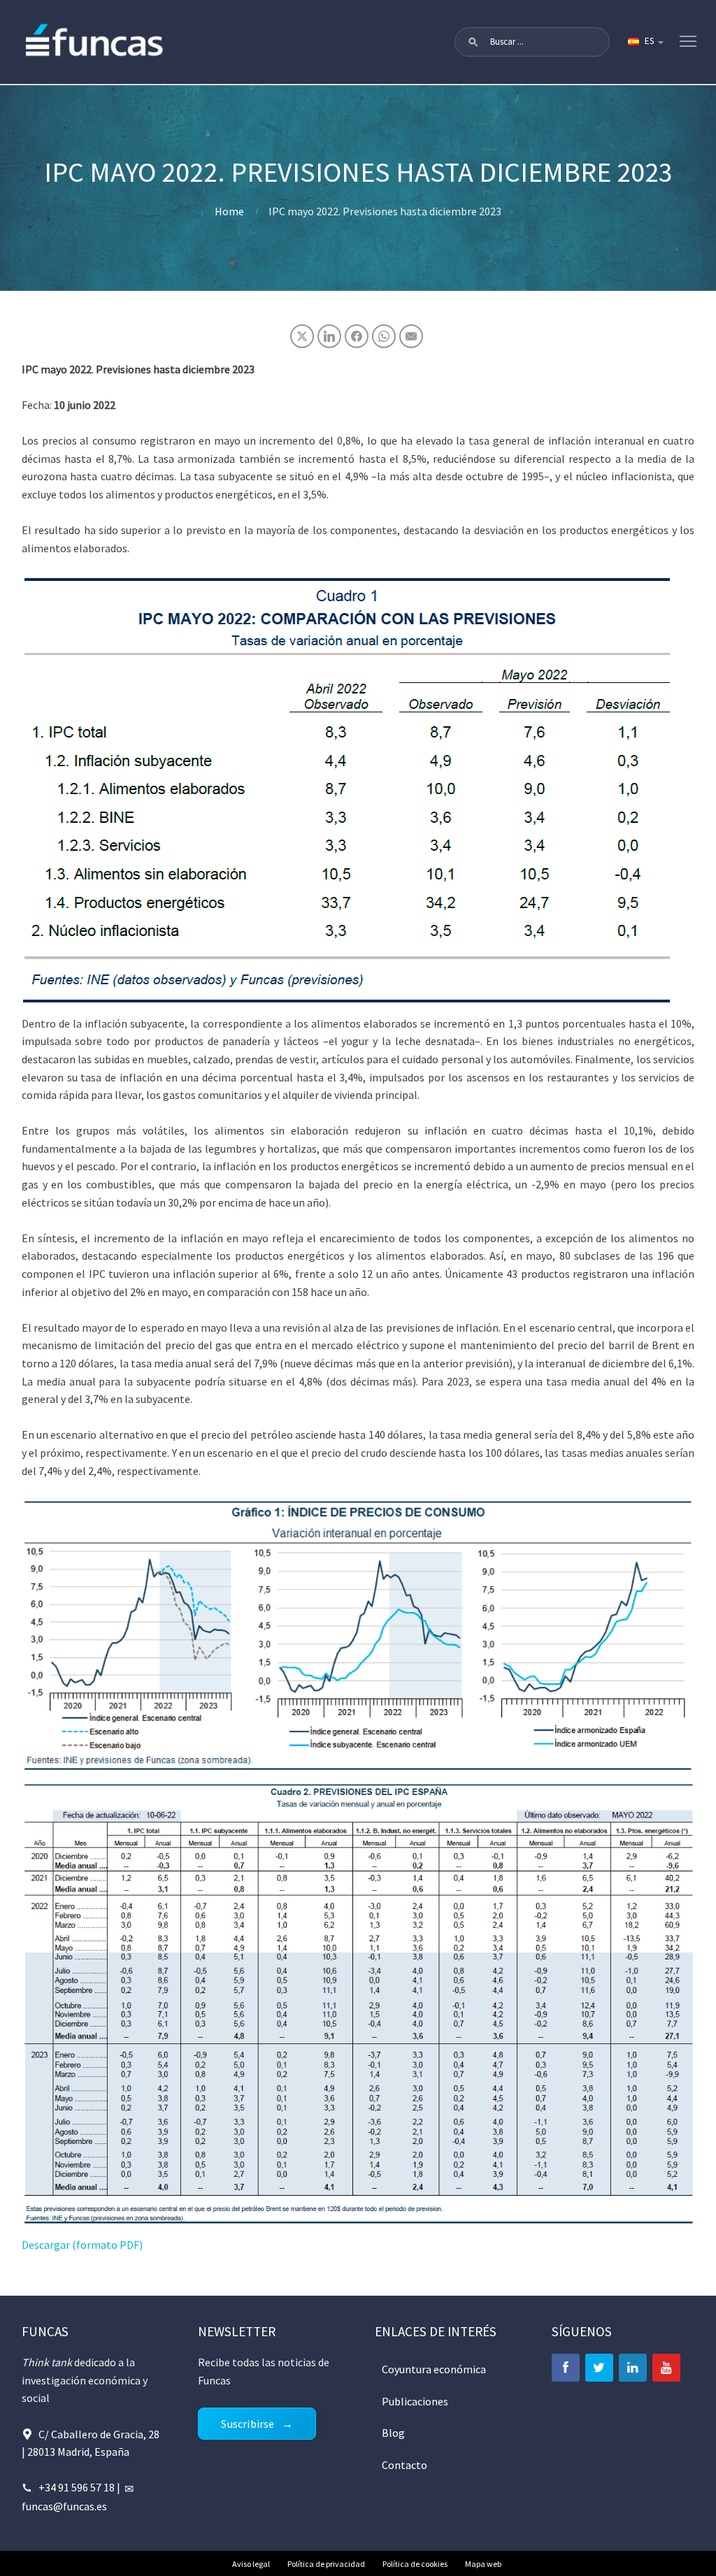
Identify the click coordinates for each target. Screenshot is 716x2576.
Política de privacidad (326, 2564)
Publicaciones (415, 2401)
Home (229, 211)
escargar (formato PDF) (86, 2245)
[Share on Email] (411, 336)
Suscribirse (248, 2424)
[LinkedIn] (633, 2368)
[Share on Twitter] (302, 336)
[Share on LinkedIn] (329, 336)
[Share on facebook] (357, 336)
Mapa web (483, 2564)
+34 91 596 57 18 (77, 2487)
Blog (393, 2433)
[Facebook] (566, 2368)
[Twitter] (599, 2368)
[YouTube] (666, 2368)
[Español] (645, 42)
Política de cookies (415, 2564)
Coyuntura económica (434, 2369)
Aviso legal (251, 2564)
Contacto (404, 2465)
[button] (473, 42)
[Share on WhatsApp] (384, 336)
